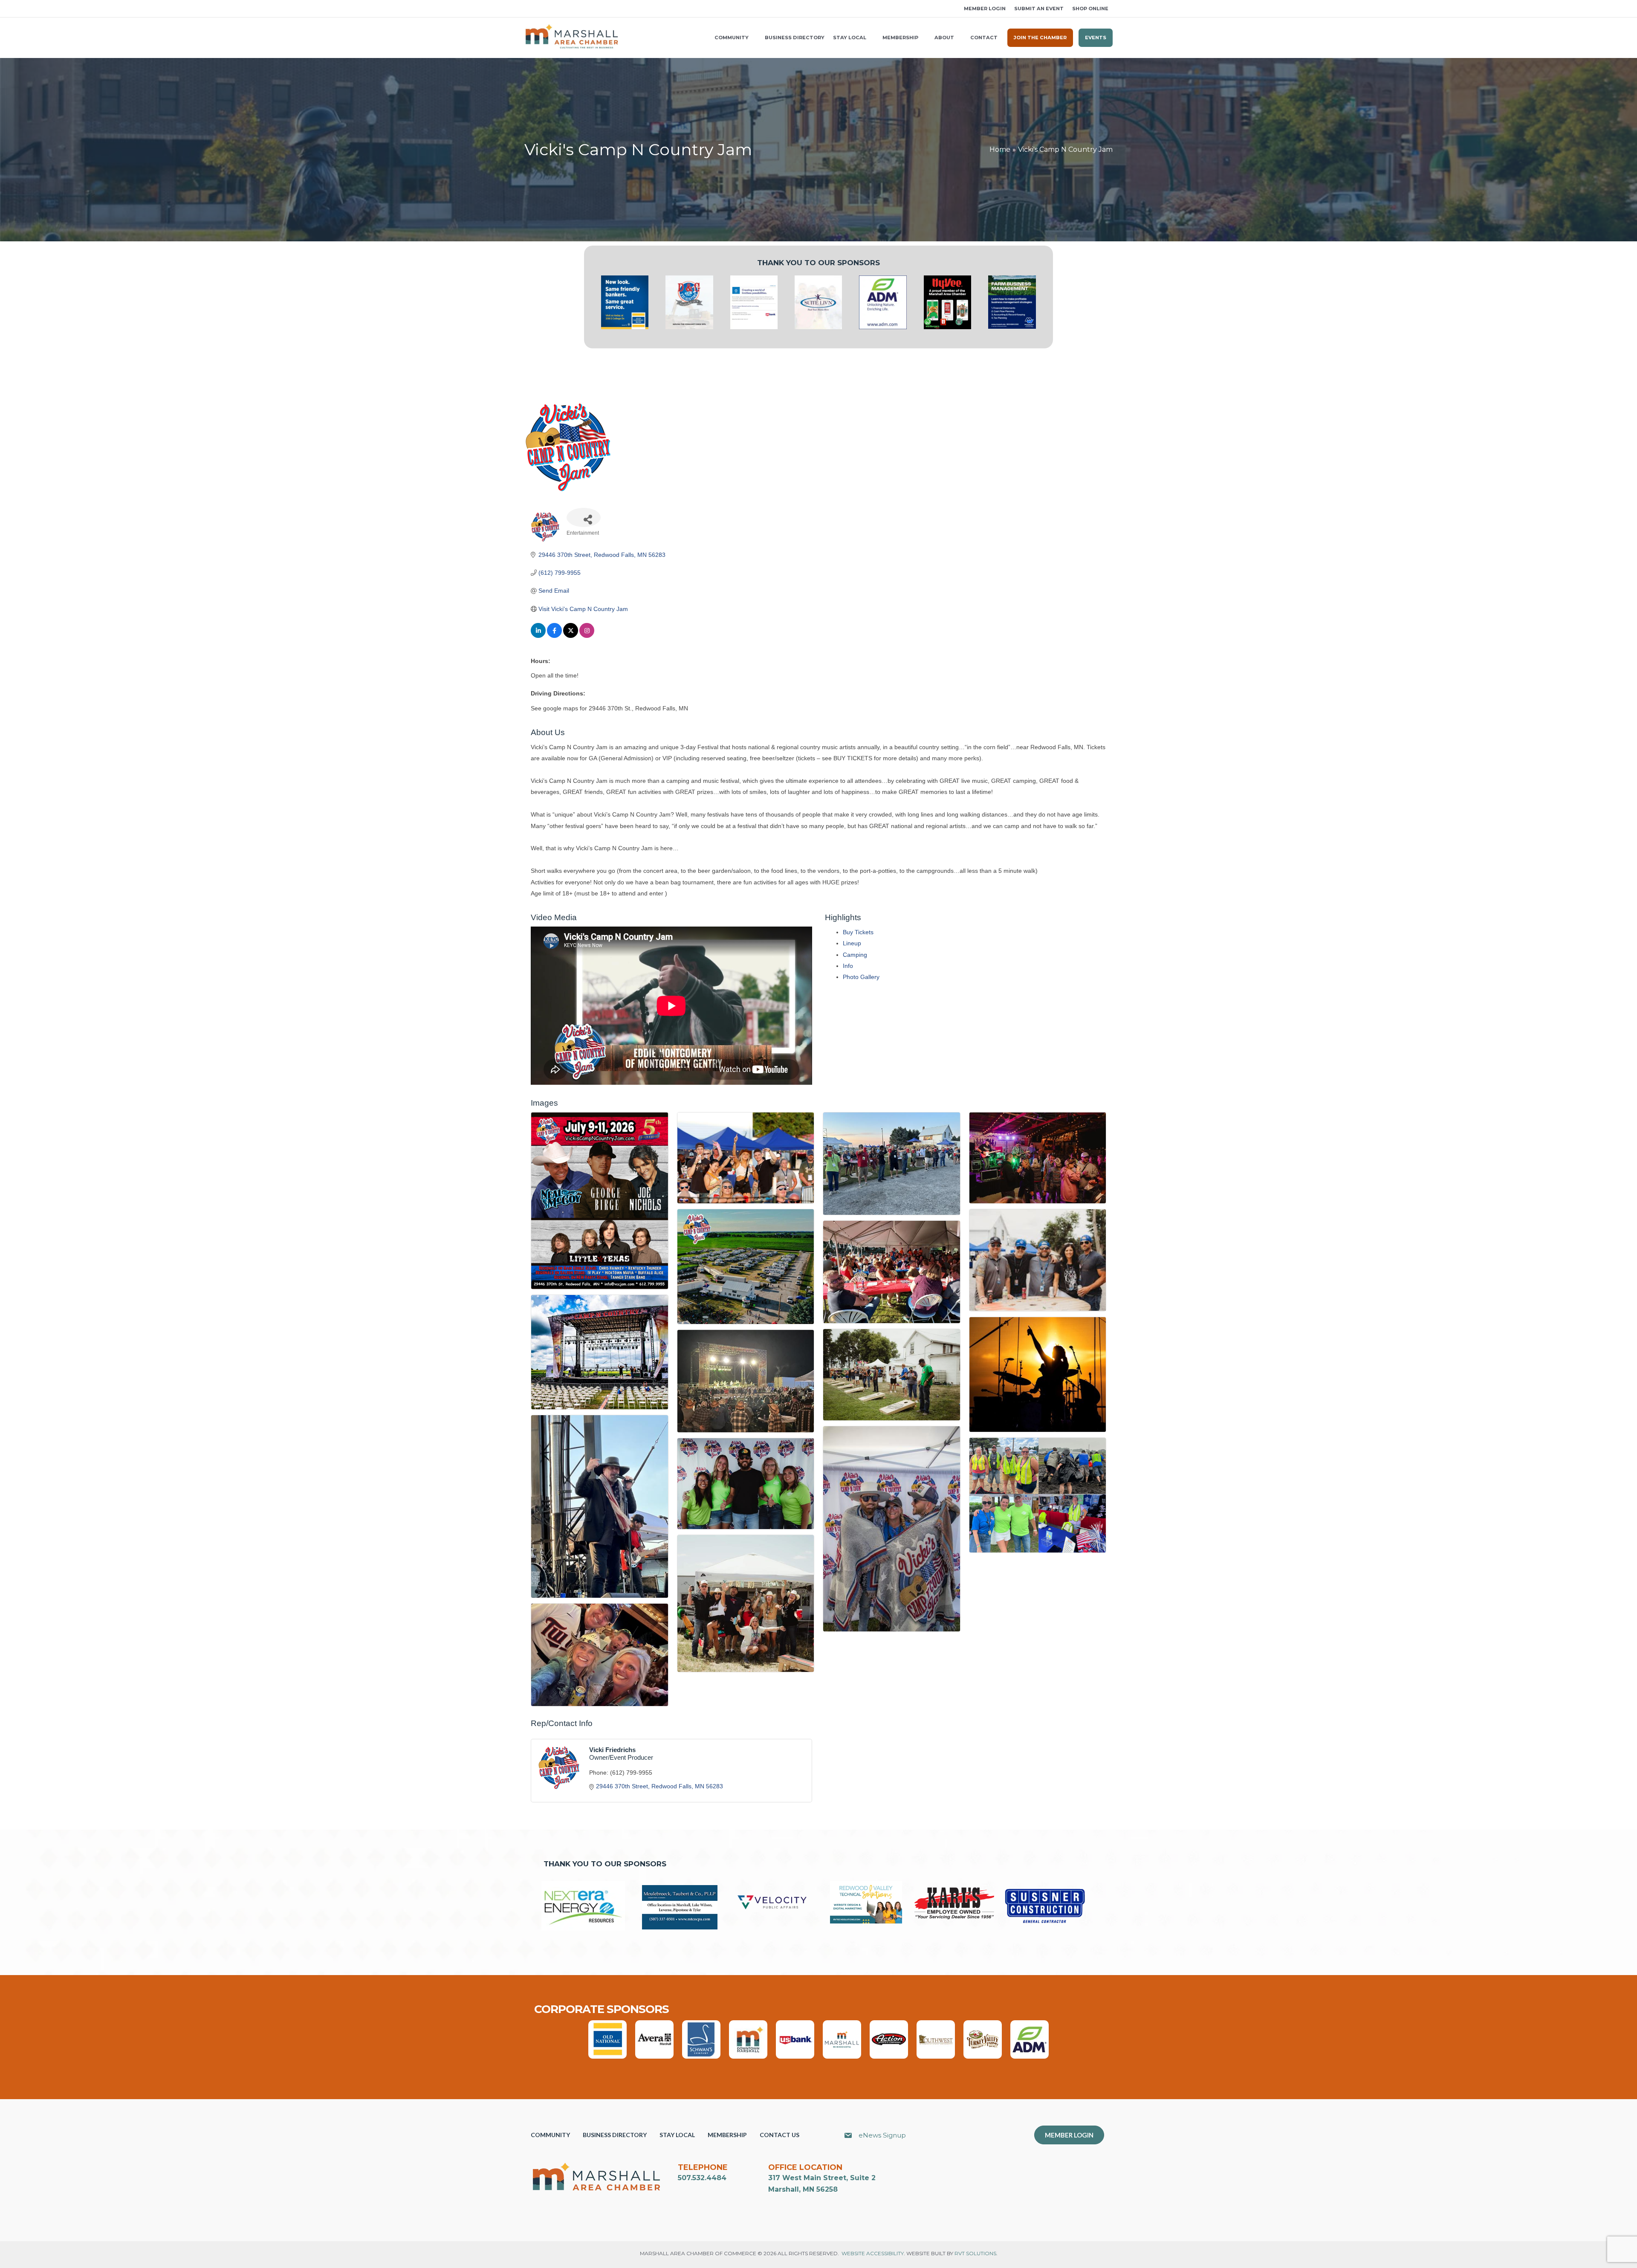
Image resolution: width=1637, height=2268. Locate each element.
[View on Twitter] (571, 636)
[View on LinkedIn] (538, 636)
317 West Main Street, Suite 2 (822, 2178)
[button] (527, 9)
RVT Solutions (975, 2253)
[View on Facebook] (554, 636)
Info (848, 966)
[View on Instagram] (587, 636)
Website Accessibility (873, 2253)
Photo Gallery (861, 977)
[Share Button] (584, 517)
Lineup (852, 943)
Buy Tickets (858, 932)
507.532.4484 (702, 2178)
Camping (855, 955)
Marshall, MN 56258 (803, 2189)
